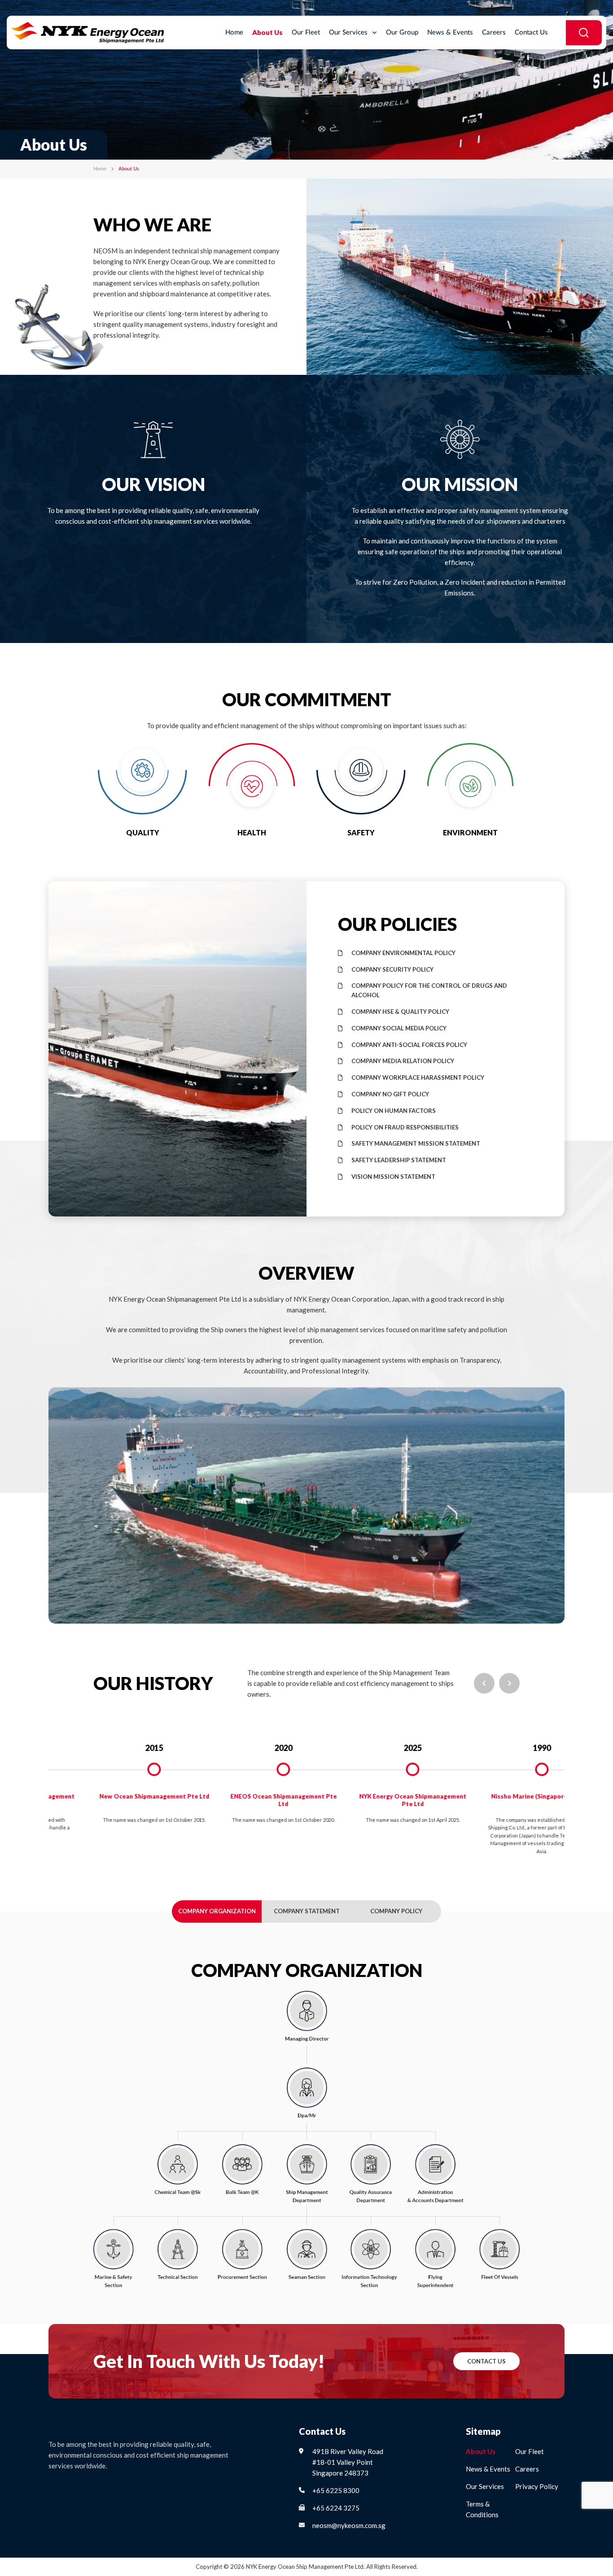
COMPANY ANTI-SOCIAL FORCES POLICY (409, 1045)
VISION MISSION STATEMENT (393, 1177)
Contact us (486, 2361)
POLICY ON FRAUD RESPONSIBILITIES (405, 1127)
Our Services (348, 33)
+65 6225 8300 (336, 2490)
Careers (494, 33)
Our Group (402, 33)
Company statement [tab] (307, 1911)
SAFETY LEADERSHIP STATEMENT (399, 1160)
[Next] (509, 1683)
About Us (267, 32)
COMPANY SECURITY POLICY (392, 969)
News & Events (450, 33)
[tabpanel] (119, 1783)
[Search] (584, 33)
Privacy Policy (537, 2486)
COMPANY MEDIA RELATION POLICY (403, 1061)
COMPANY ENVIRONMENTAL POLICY (403, 953)
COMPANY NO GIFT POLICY (390, 1094)
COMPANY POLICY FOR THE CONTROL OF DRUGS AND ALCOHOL (429, 990)
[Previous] (484, 1683)
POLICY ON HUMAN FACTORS (394, 1111)
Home (234, 33)
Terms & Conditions (482, 2509)
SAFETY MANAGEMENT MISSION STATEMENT (416, 1143)
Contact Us (531, 33)
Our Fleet (306, 33)
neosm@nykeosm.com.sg (349, 2525)
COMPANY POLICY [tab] (396, 1911)
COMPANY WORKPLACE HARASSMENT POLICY (418, 1077)
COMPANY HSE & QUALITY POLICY (400, 1012)
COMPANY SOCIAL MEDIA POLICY (399, 1028)
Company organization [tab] (217, 1911)
